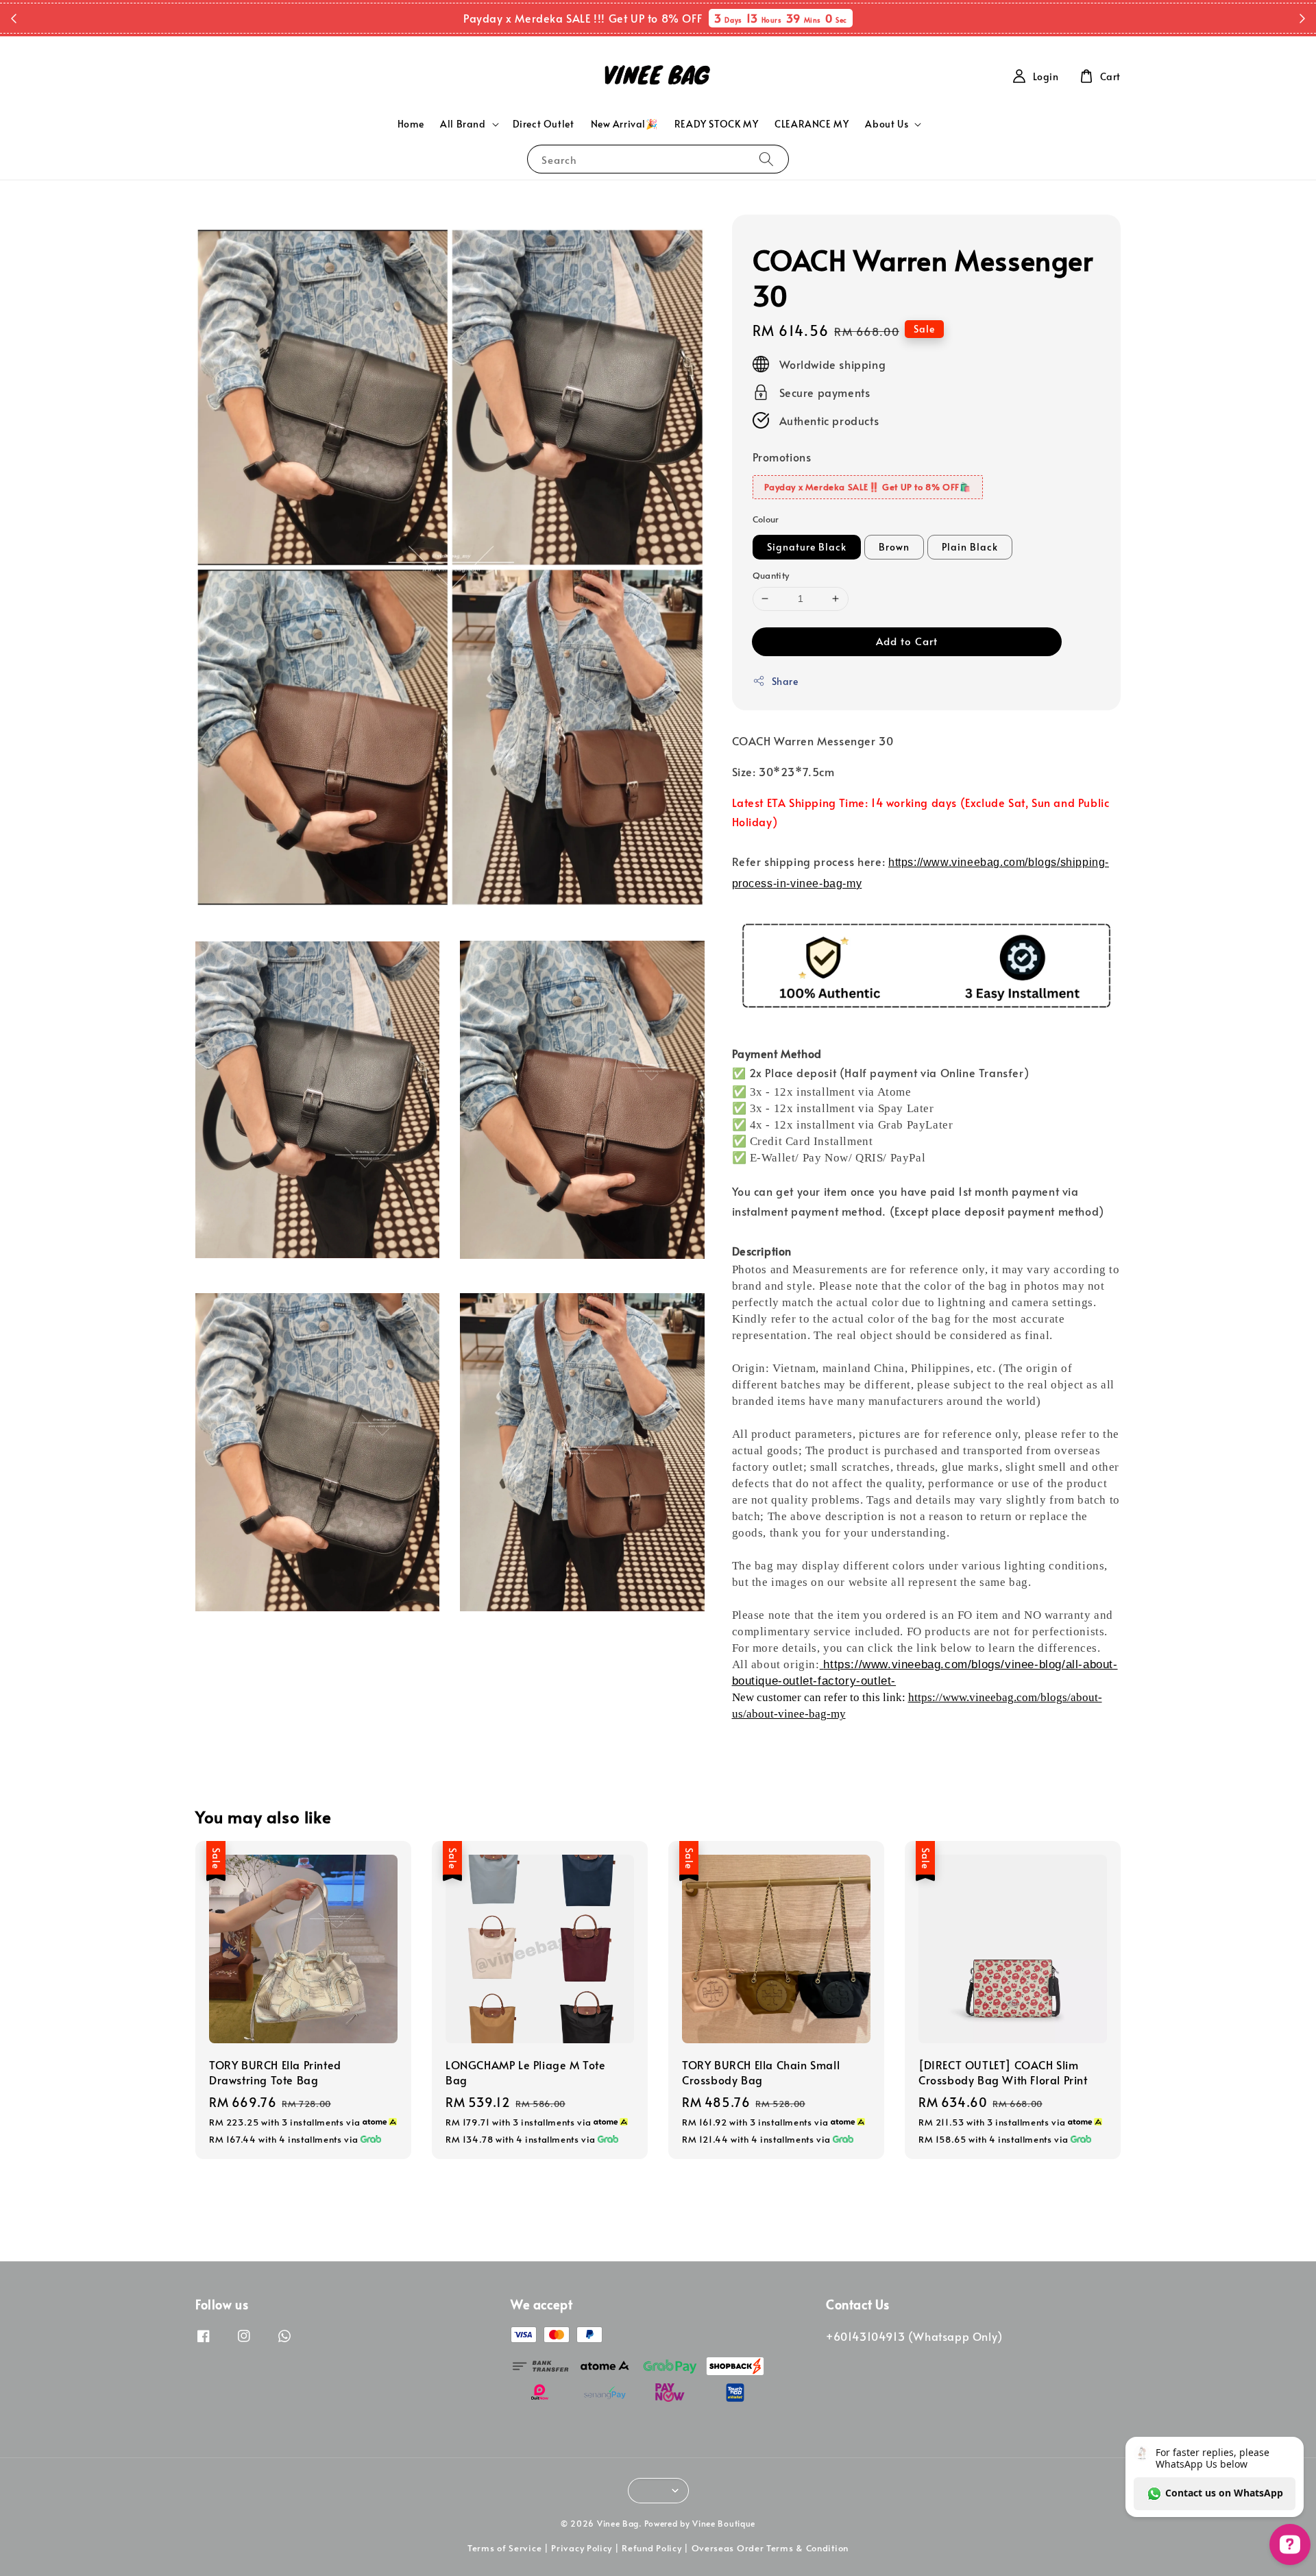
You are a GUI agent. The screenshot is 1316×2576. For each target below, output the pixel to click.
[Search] (766, 159)
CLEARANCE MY (812, 124)
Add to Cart (907, 641)
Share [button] (785, 681)
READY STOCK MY (716, 124)
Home (411, 124)
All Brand (463, 124)
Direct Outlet (544, 124)
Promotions (782, 457)
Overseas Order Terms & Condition (770, 2548)
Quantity (771, 575)
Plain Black (970, 547)
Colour (766, 519)
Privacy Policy (582, 2548)
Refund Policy (651, 2548)
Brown (894, 547)
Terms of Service (504, 2548)
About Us (887, 124)
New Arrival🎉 (624, 124)
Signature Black (807, 547)
